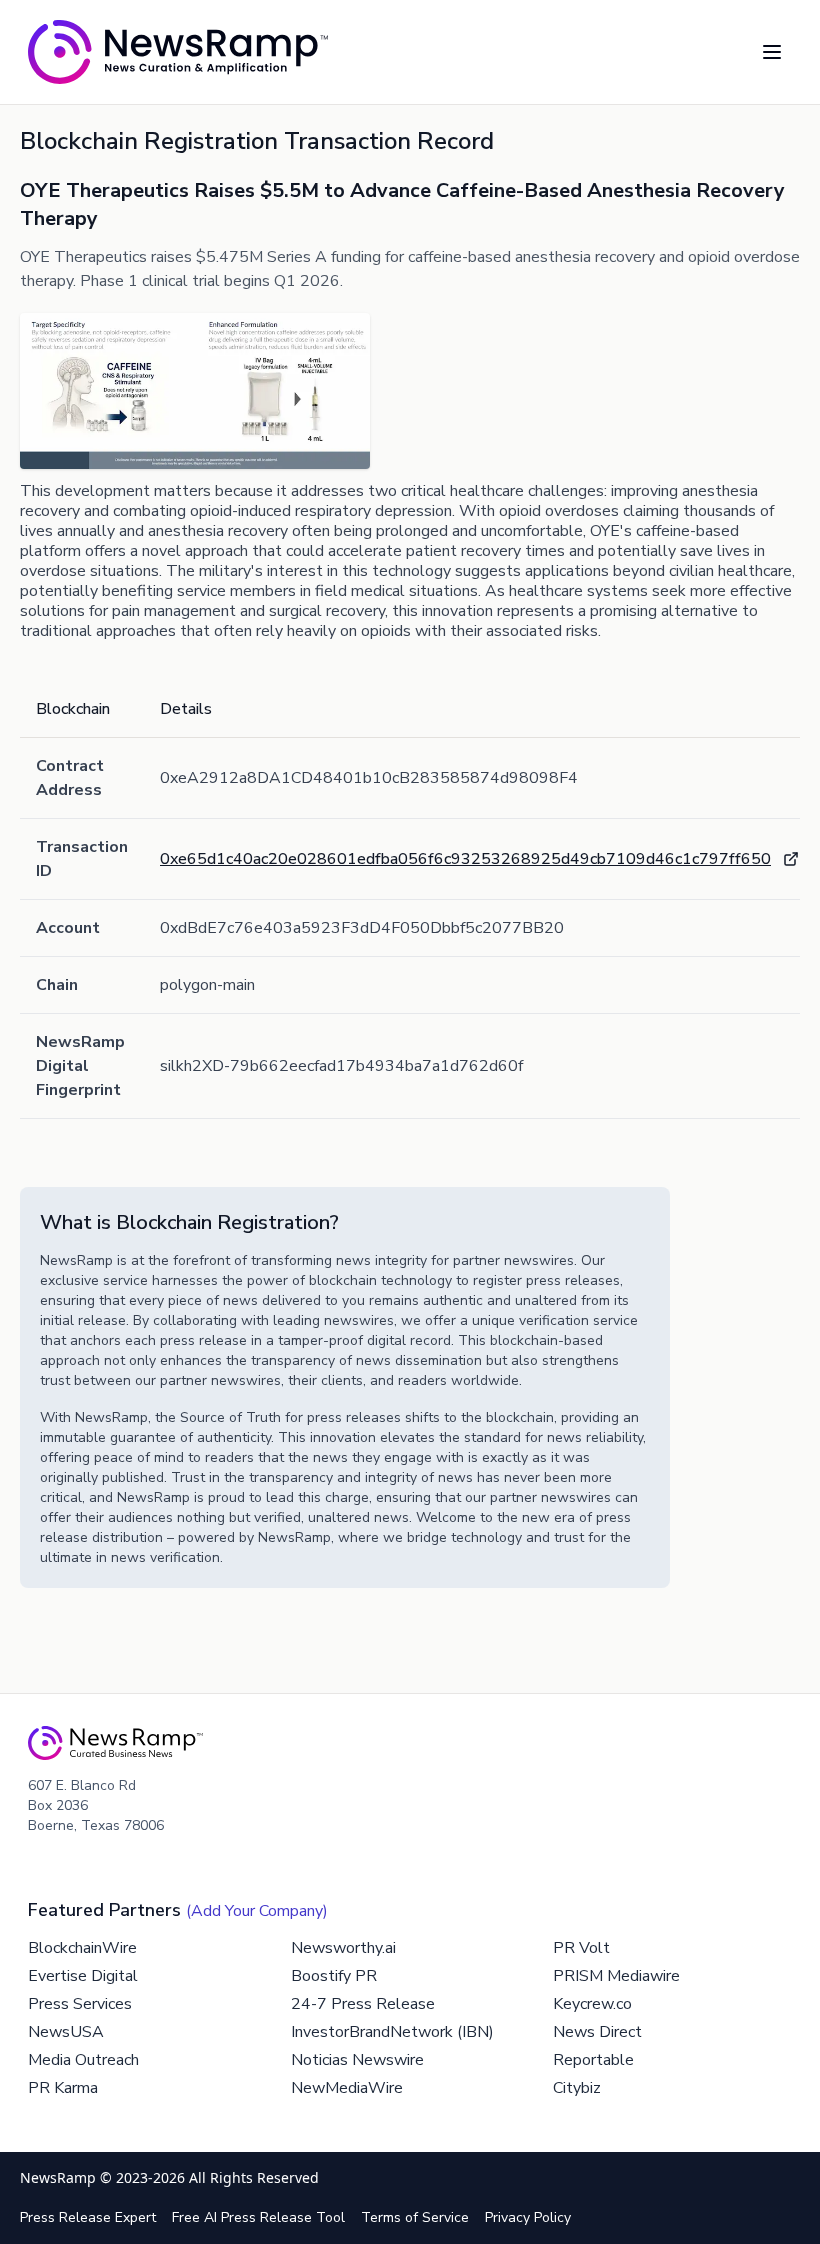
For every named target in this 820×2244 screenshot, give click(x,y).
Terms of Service (415, 2217)
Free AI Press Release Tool (258, 2217)
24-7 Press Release (363, 2004)
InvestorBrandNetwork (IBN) (392, 2032)
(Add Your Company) (257, 1911)
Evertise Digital (83, 1976)
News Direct (597, 2032)
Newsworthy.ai (343, 1948)
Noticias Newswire (357, 2060)
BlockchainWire (82, 1948)
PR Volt (581, 1948)
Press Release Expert (88, 2217)
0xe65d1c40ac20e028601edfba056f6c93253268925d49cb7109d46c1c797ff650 (465, 859)
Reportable (593, 2060)
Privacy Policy (528, 2217)
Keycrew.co (592, 2004)
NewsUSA (66, 2032)
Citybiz (577, 2088)
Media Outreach (83, 2060)
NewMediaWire (347, 2088)
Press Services (80, 2004)
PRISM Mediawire (616, 1976)
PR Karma (63, 2088)
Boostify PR (334, 1976)
